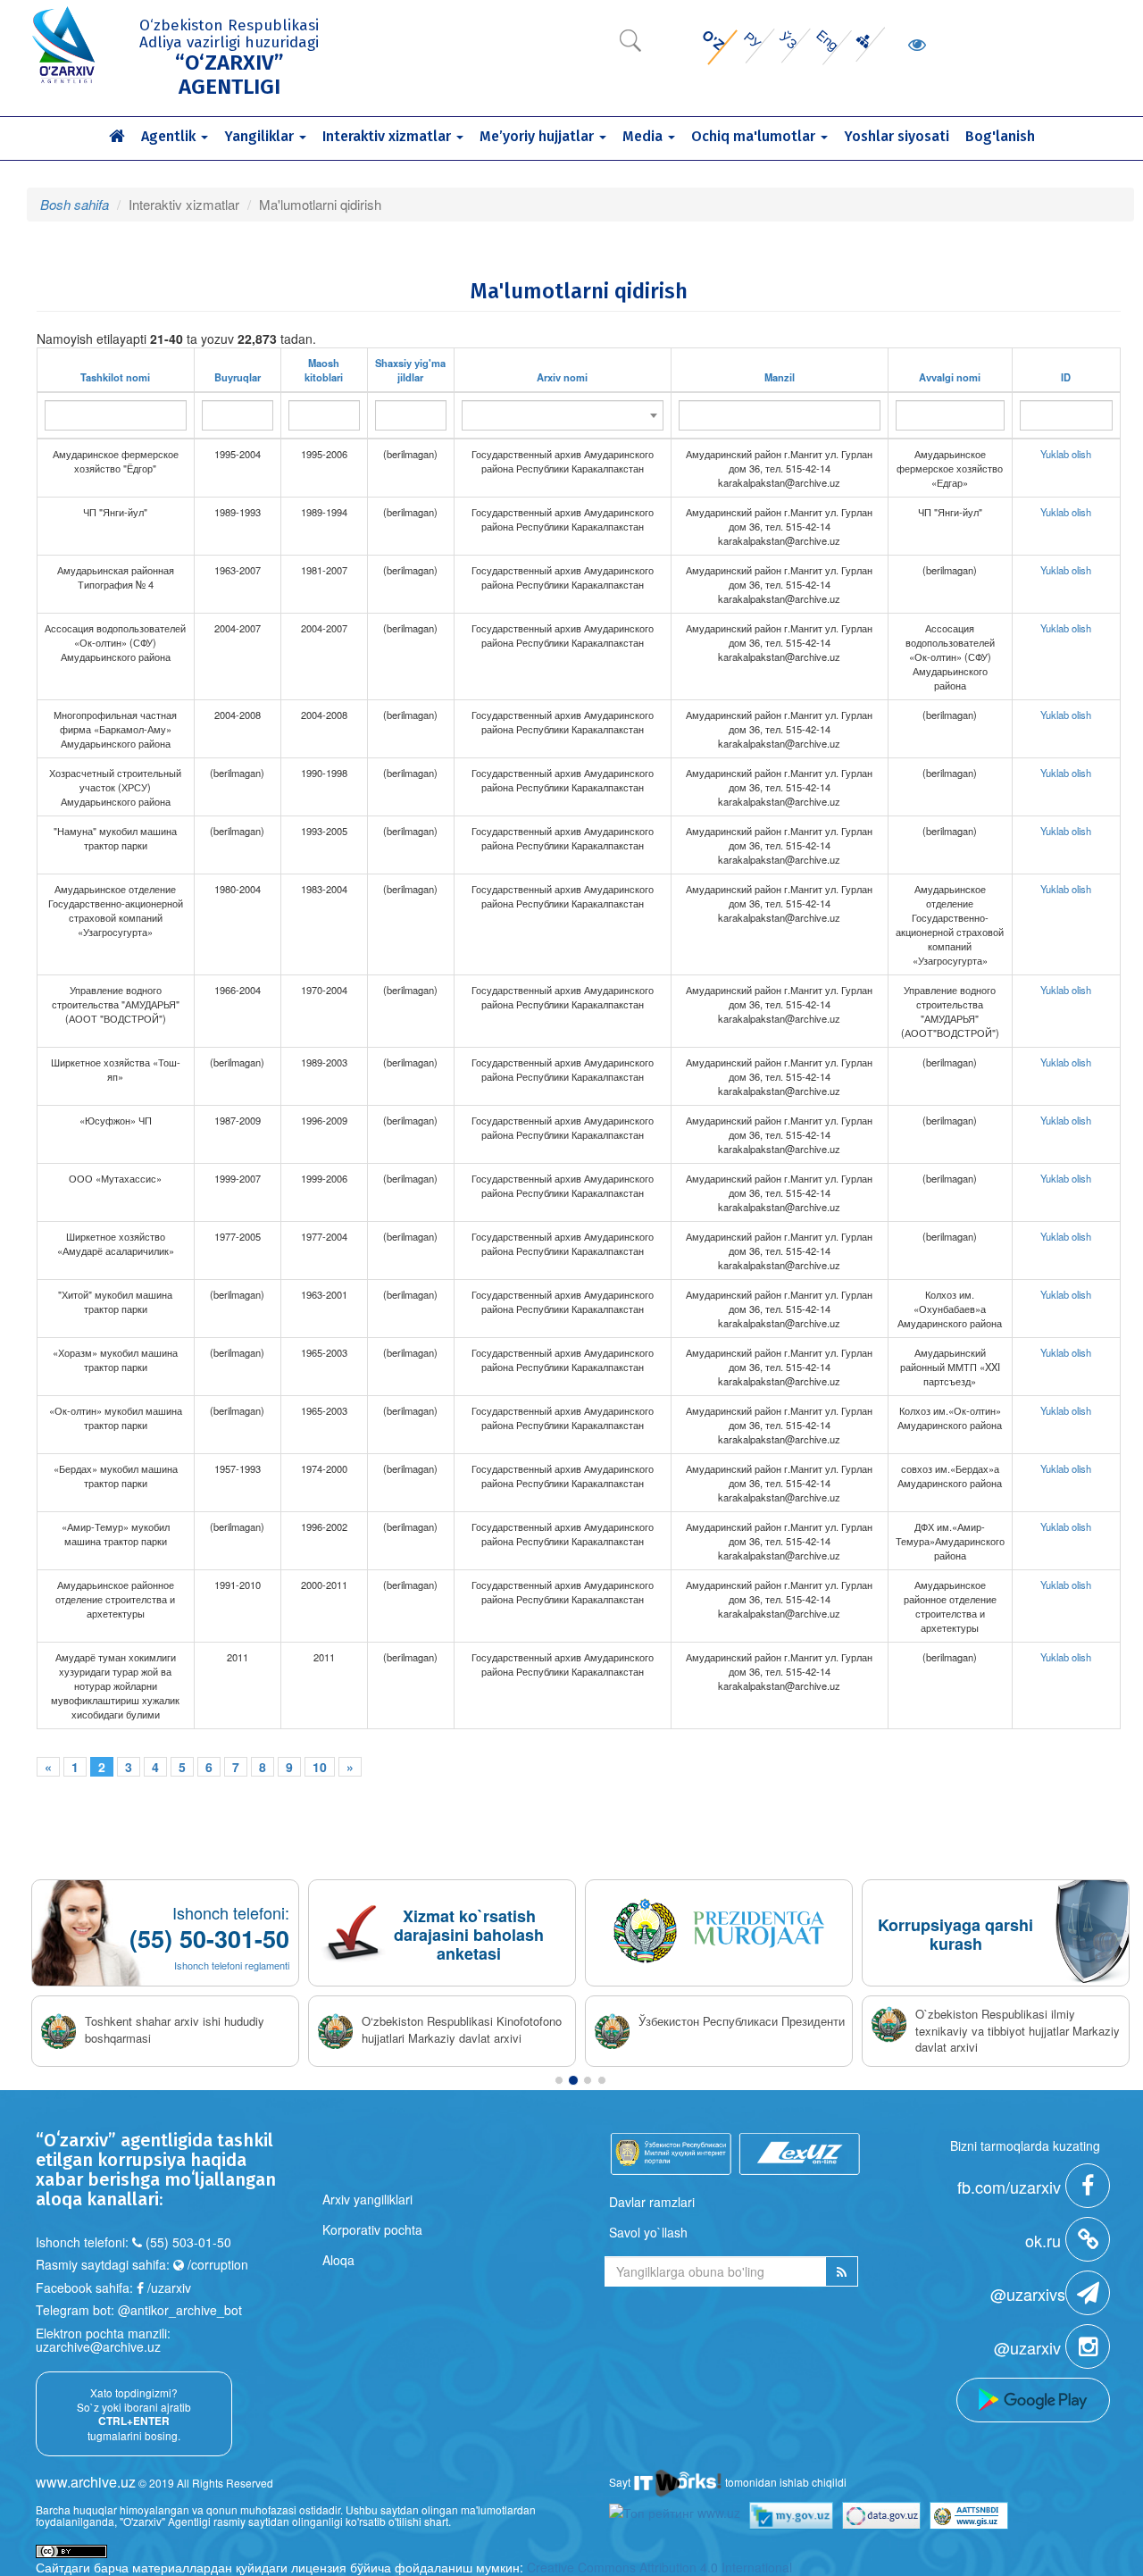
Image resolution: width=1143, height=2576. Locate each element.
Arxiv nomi (562, 377)
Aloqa (338, 2260)
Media (644, 136)
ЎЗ (789, 39)
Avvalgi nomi (950, 377)
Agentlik (170, 136)
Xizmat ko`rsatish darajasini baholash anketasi (469, 1935)
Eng (828, 40)
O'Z (713, 40)
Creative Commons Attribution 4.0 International (659, 2567)
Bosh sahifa (75, 204)
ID (1066, 377)
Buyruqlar (238, 377)
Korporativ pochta (372, 2229)
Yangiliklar (261, 136)
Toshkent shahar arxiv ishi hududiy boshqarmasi (175, 2030)
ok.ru (1045, 2240)
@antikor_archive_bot (180, 2310)
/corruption (216, 2264)
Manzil (780, 377)
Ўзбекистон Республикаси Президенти (742, 2021)
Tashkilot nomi (115, 377)
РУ (753, 40)
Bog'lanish (1000, 136)
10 (320, 1767)
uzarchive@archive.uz (98, 2346)
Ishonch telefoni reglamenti (232, 1965)
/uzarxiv (167, 2287)
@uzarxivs (1028, 2294)
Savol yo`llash (648, 2232)
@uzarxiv (1030, 2347)
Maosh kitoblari (324, 370)
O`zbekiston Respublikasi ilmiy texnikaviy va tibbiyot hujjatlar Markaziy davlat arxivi (1018, 2031)
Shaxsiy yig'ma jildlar (410, 370)
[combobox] (563, 415)
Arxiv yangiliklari (367, 2199)
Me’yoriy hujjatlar (538, 136)
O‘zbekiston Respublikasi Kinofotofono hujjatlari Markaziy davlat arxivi (462, 2030)
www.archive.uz (86, 2482)
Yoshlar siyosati (897, 136)
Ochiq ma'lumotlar (755, 136)
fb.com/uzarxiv (1011, 2187)
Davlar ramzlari (652, 2202)
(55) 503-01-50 (188, 2242)
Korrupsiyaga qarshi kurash (955, 1934)
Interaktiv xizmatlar (388, 136)
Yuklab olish (1066, 454)
